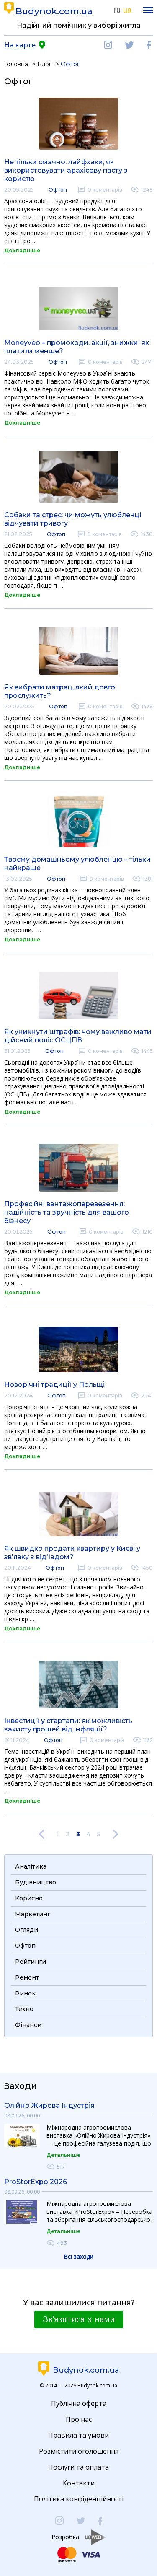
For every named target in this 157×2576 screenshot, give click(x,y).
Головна (16, 64)
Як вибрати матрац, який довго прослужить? (60, 691)
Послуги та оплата (78, 2467)
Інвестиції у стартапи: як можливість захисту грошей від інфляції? (68, 1725)
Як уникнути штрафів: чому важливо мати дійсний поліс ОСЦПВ (78, 1036)
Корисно (29, 1898)
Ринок (25, 1993)
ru (117, 10)
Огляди (27, 1930)
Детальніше (63, 2155)
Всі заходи (78, 2256)
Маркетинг (33, 1914)
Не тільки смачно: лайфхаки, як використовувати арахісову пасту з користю (66, 170)
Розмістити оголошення (79, 2451)
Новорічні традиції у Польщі (54, 1385)
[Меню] (148, 10)
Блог (44, 64)
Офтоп (58, 190)
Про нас (79, 2419)
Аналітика (31, 1866)
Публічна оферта (79, 2403)
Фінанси (28, 2025)
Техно (24, 2009)
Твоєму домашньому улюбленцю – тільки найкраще (77, 864)
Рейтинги (31, 1962)
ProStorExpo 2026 (36, 2182)
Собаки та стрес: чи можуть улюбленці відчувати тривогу (73, 519)
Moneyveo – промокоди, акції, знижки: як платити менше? (77, 347)
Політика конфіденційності (79, 2499)
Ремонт (27, 1977)
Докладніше (22, 250)
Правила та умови (78, 2435)
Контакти (79, 2483)
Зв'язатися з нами (79, 2319)
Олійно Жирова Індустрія (49, 2106)
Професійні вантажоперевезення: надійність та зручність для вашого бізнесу (67, 1212)
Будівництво (36, 1882)
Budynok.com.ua (54, 11)
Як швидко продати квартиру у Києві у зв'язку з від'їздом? (72, 1553)
